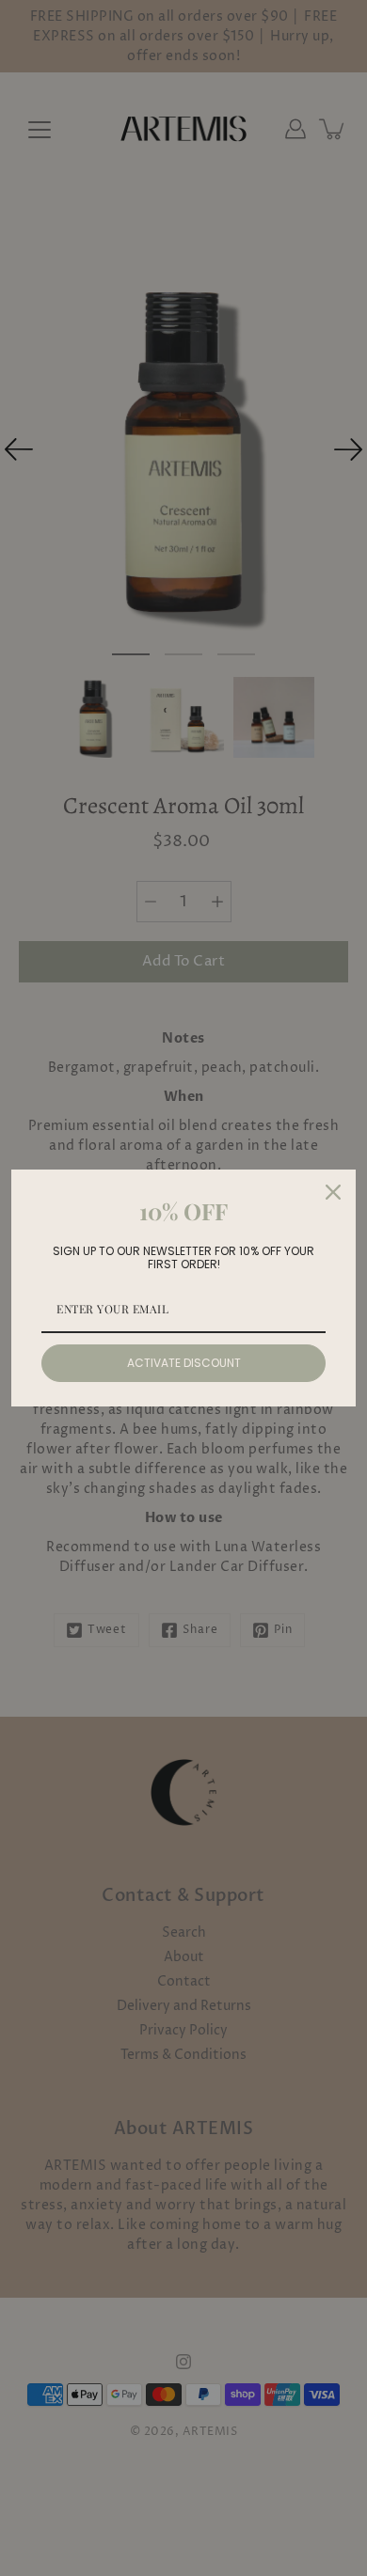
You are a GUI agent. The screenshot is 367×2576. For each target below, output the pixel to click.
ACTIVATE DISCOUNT (184, 1363)
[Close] (333, 1192)
